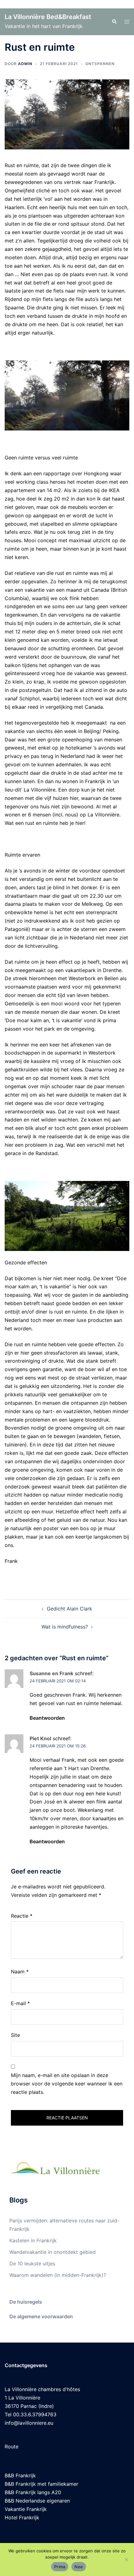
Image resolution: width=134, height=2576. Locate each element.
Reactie (22, 1916)
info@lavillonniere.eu (29, 2423)
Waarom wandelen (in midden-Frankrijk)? (58, 2275)
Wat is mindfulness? (65, 1627)
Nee (79, 2567)
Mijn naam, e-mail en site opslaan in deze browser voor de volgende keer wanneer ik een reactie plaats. (67, 2084)
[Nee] (126, 2560)
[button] (114, 22)
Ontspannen (100, 64)
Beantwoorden (47, 1718)
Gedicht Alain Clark (69, 1609)
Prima (60, 2567)
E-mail (20, 2003)
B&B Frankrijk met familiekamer (41, 2484)
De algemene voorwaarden (41, 2316)
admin (25, 64)
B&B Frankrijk (20, 2475)
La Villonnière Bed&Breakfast (48, 17)
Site (15, 2035)
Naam (20, 1972)
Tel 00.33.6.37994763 (31, 2414)
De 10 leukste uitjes (32, 2263)
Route (12, 2447)
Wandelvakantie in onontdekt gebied (53, 2252)
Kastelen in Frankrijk (33, 2240)
